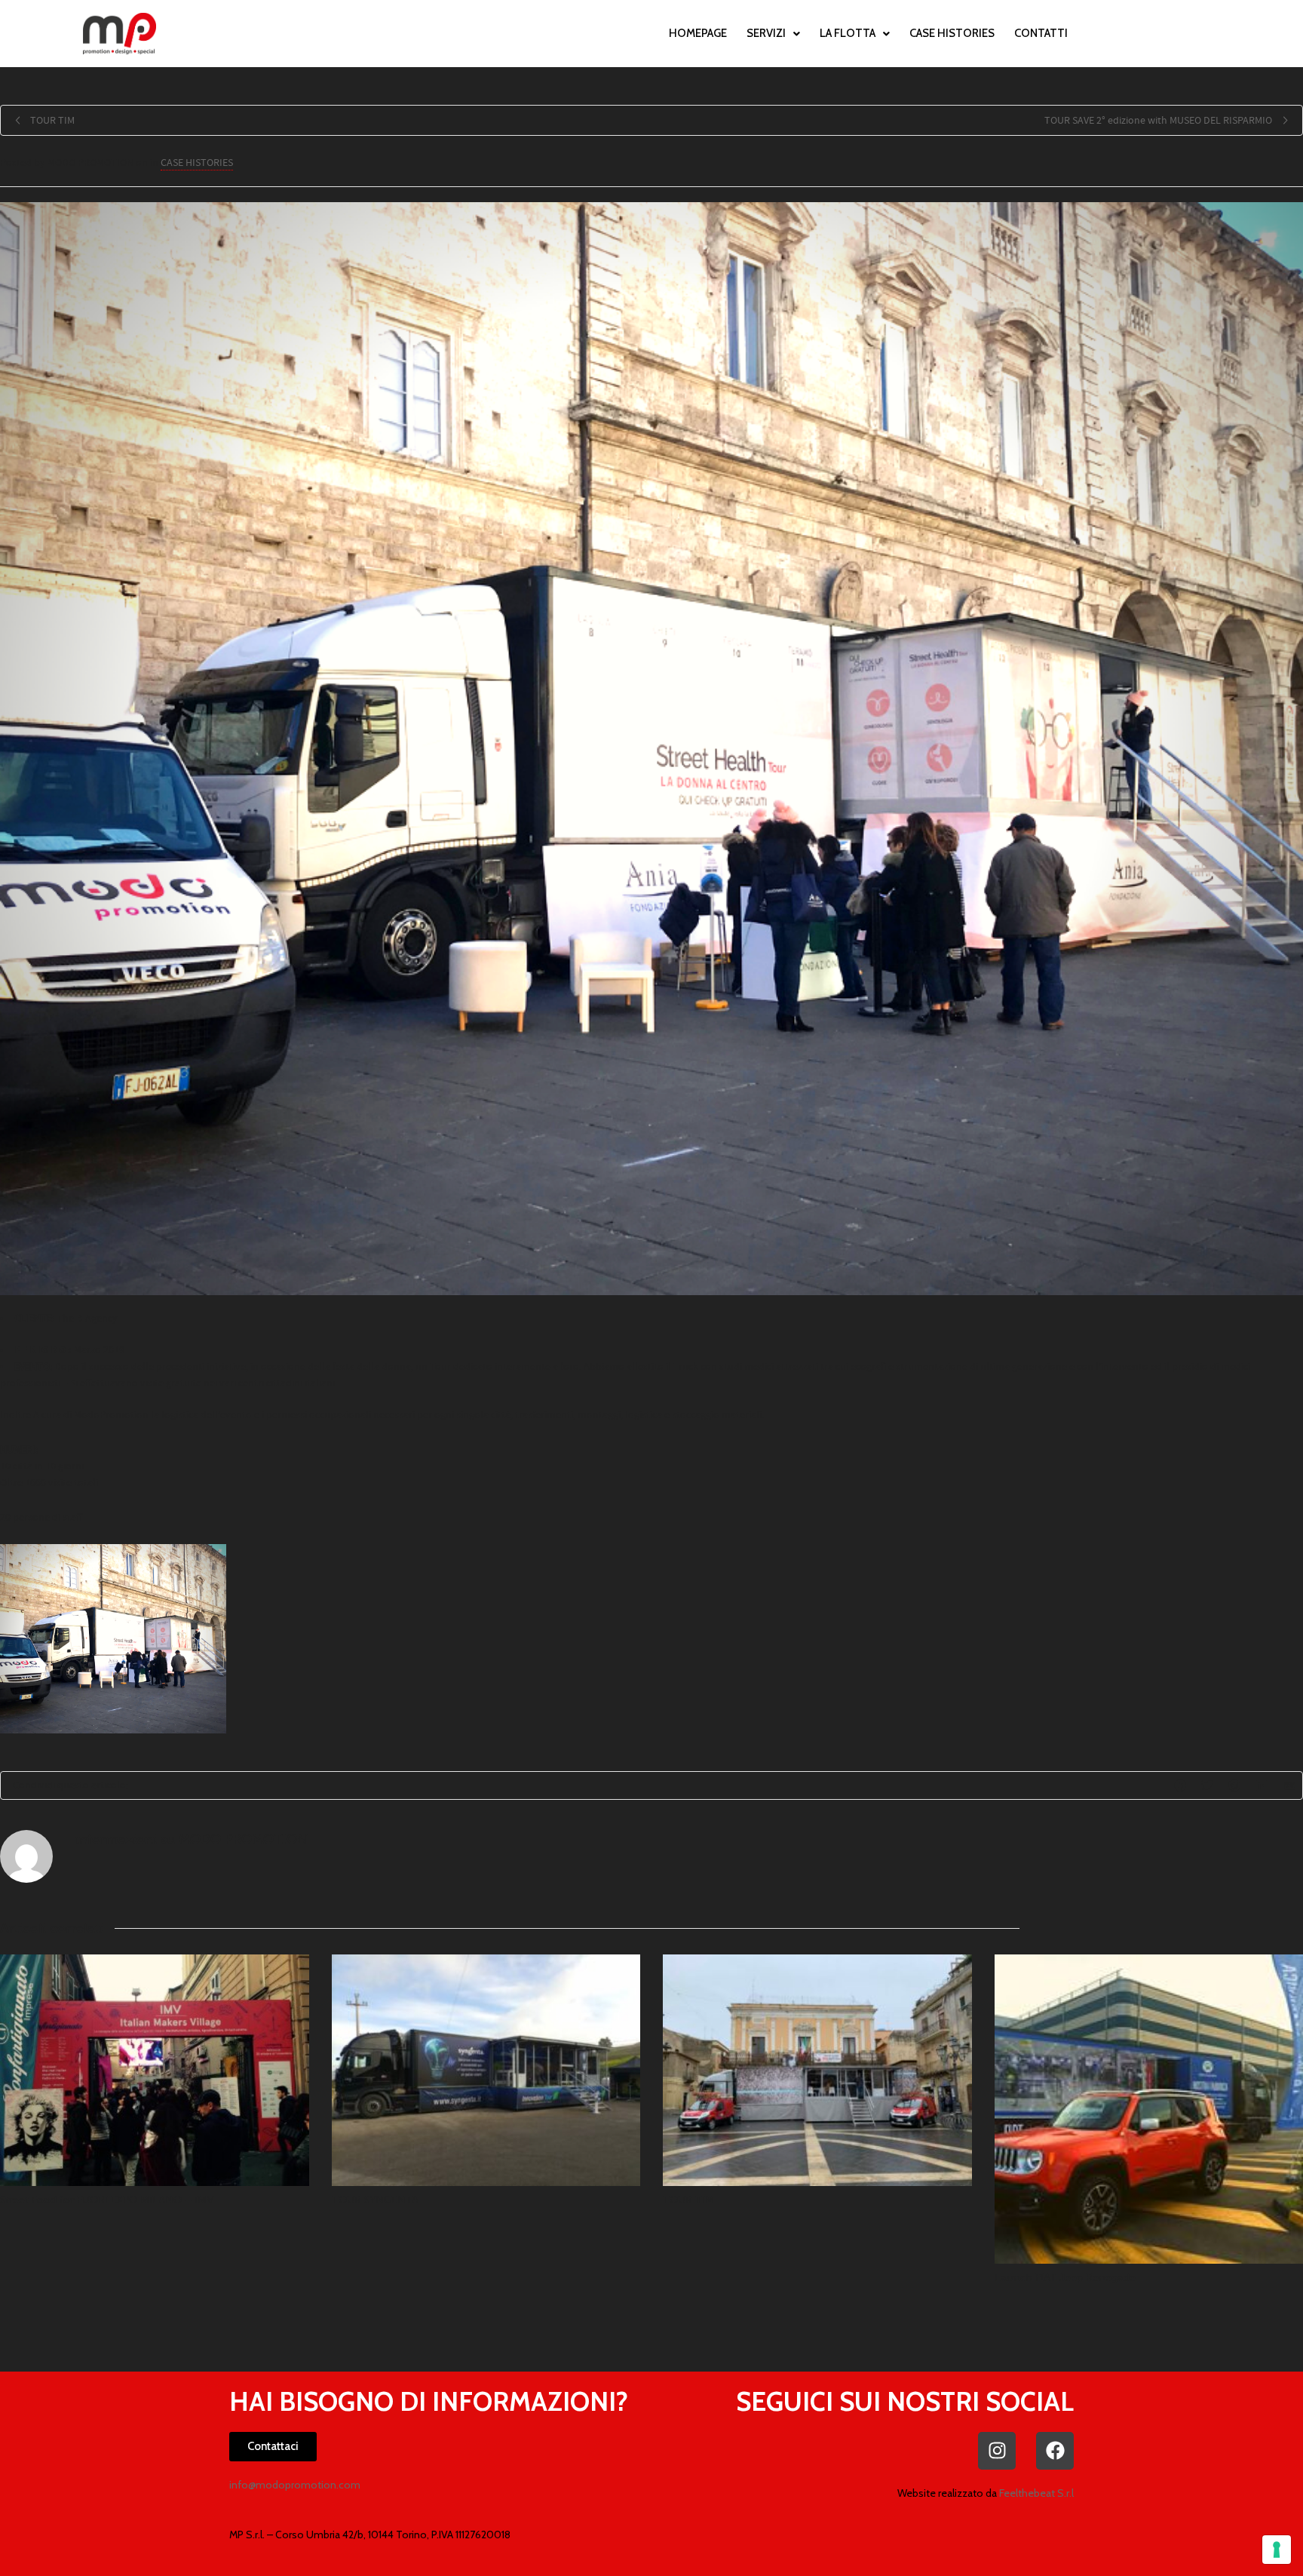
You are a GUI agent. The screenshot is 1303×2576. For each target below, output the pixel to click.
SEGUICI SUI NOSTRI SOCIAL (905, 2401)
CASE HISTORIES (952, 33)
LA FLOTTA (848, 33)
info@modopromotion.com (295, 2485)
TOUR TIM (688, 2200)
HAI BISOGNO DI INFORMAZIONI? (429, 2401)
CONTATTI (1041, 33)
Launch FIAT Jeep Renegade (1065, 2278)
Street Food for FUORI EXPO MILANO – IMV (107, 2200)
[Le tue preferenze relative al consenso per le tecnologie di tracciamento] (1277, 2550)
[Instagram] (997, 2451)
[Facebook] (1055, 2451)
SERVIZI (766, 33)
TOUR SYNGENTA (375, 2200)
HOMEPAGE (698, 33)
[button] (773, 34)
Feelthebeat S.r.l (1036, 2493)
